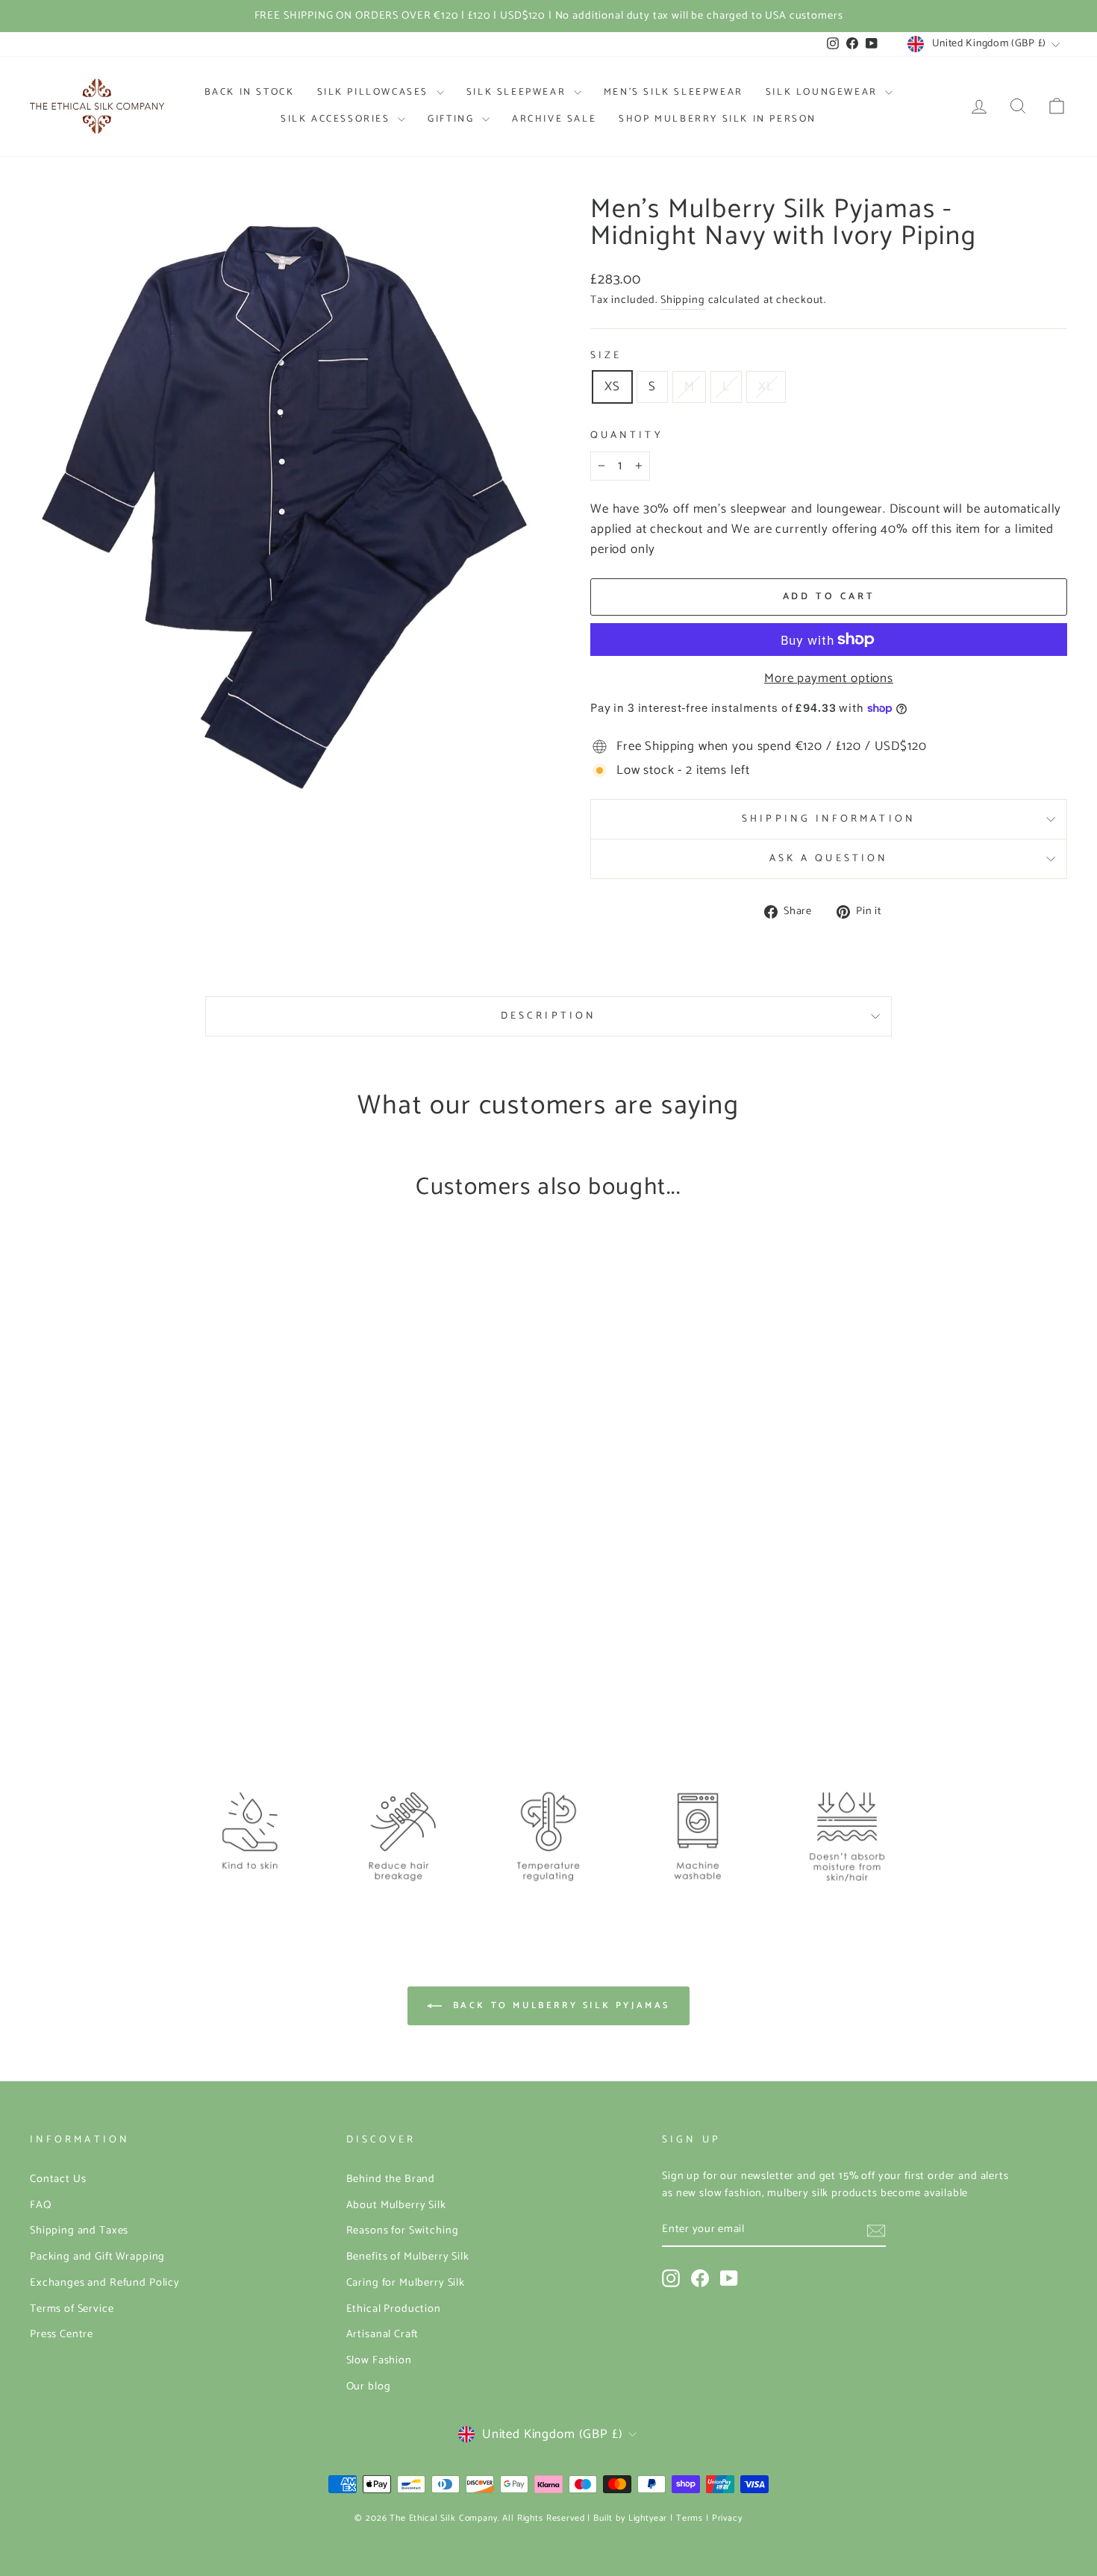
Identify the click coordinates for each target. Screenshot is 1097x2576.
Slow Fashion (379, 2360)
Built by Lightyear (630, 2518)
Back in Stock (250, 92)
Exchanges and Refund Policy (105, 2283)
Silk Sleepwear (518, 92)
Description (548, 1016)
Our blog (369, 2386)
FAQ (41, 2205)
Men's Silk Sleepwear (673, 92)
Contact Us (58, 2179)
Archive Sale (554, 119)
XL (766, 387)
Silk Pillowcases (375, 92)
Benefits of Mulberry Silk (408, 2257)
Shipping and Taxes (79, 2230)
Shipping (683, 300)
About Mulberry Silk (396, 2205)
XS (612, 387)
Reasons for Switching (403, 2230)
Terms (690, 2518)
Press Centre (62, 2334)
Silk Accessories (337, 119)
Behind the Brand (391, 2179)
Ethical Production (394, 2309)
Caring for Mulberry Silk (406, 2283)
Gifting (453, 119)
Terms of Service (72, 2309)
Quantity (627, 435)
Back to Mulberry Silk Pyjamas (559, 2006)
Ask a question (829, 858)
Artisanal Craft (383, 2334)
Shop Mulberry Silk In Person (718, 119)
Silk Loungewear (824, 92)
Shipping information (829, 819)
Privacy (727, 2518)
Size (606, 356)
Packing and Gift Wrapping (97, 2257)
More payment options (829, 679)
